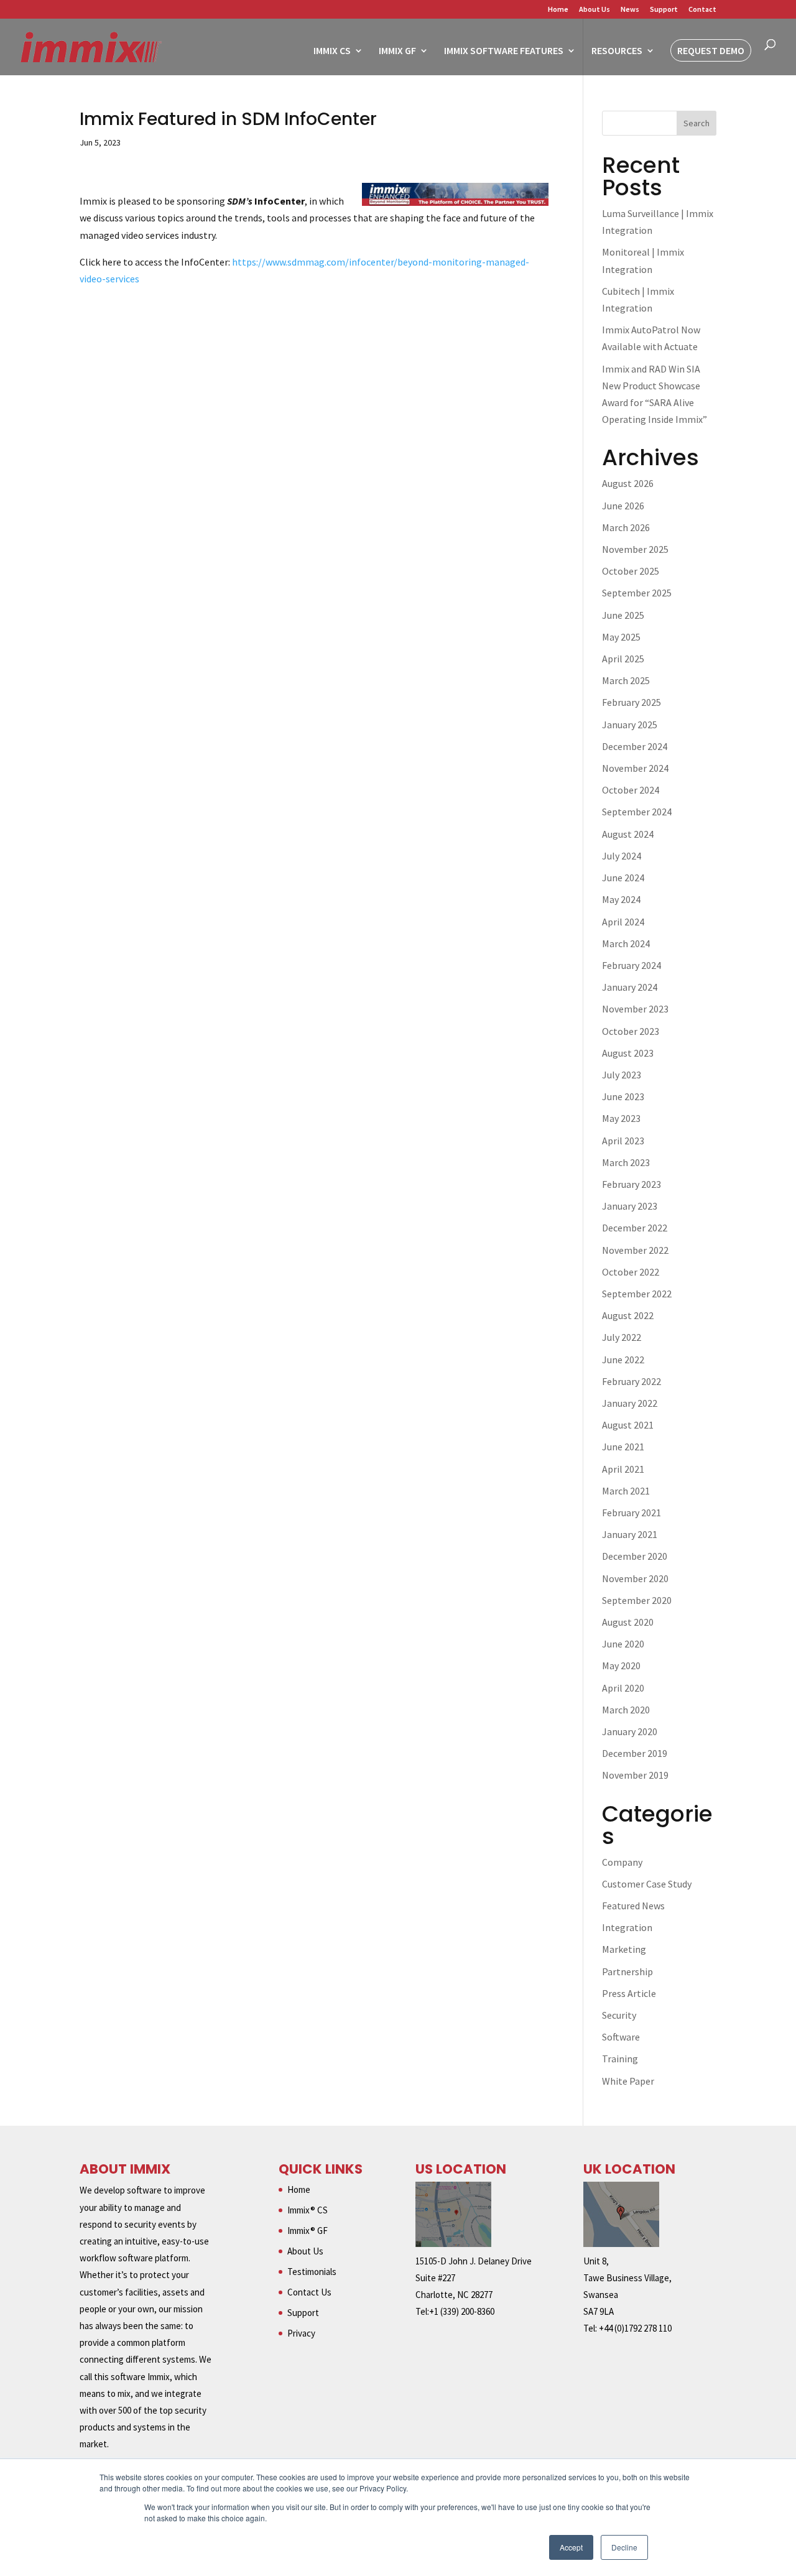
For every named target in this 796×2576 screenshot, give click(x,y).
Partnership (627, 1971)
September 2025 (637, 593)
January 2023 (630, 1206)
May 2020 (621, 1666)
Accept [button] (571, 2547)
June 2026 (623, 506)
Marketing (624, 1949)
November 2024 (635, 768)
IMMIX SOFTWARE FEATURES (504, 51)
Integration (627, 1927)
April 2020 (623, 1688)
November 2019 (635, 1775)
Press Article (629, 1993)
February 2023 (632, 1184)
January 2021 (630, 1534)
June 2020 (623, 1644)
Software (621, 2037)
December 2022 (635, 1228)
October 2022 (631, 1272)
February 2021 (632, 1513)
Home (558, 10)
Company (622, 1862)
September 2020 (637, 1600)
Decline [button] (624, 2547)
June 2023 (623, 1096)
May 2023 (621, 1118)
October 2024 (631, 790)
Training (620, 2059)
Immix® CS (308, 2210)
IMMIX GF (397, 51)
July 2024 (622, 856)
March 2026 (626, 527)
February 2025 (632, 702)
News (630, 10)
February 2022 (632, 1381)
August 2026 (628, 483)
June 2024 (623, 878)
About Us (595, 10)
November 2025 (635, 549)
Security (619, 2015)
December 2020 (635, 1556)
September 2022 (637, 1294)
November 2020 (635, 1578)
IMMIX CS (332, 51)
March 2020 (626, 1710)
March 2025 (626, 680)
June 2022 (623, 1360)
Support (664, 10)
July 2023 (622, 1075)
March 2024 (626, 943)
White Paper (628, 2081)
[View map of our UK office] (621, 2244)
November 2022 (635, 1250)
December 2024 (635, 746)
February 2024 (632, 965)
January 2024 (630, 987)
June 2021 (623, 1447)
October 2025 (631, 571)
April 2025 (623, 659)
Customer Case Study (647, 1884)
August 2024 (628, 834)
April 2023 (623, 1141)
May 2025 (621, 637)
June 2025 (623, 615)
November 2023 (635, 1009)
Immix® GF (308, 2231)
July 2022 (622, 1337)
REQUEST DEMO (711, 50)
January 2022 (630, 1403)
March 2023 (626, 1162)
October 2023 (631, 1031)
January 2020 (630, 1731)
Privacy (301, 2333)
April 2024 (623, 922)
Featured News (633, 1906)
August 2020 (628, 1622)
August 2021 (628, 1425)
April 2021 (623, 1469)
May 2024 (621, 899)
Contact (702, 10)
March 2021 (626, 1491)
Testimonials (312, 2272)
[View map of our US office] (453, 2244)
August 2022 (628, 1315)
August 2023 (628, 1053)
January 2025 (630, 725)
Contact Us (309, 2292)
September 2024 (637, 812)
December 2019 (635, 1753)
